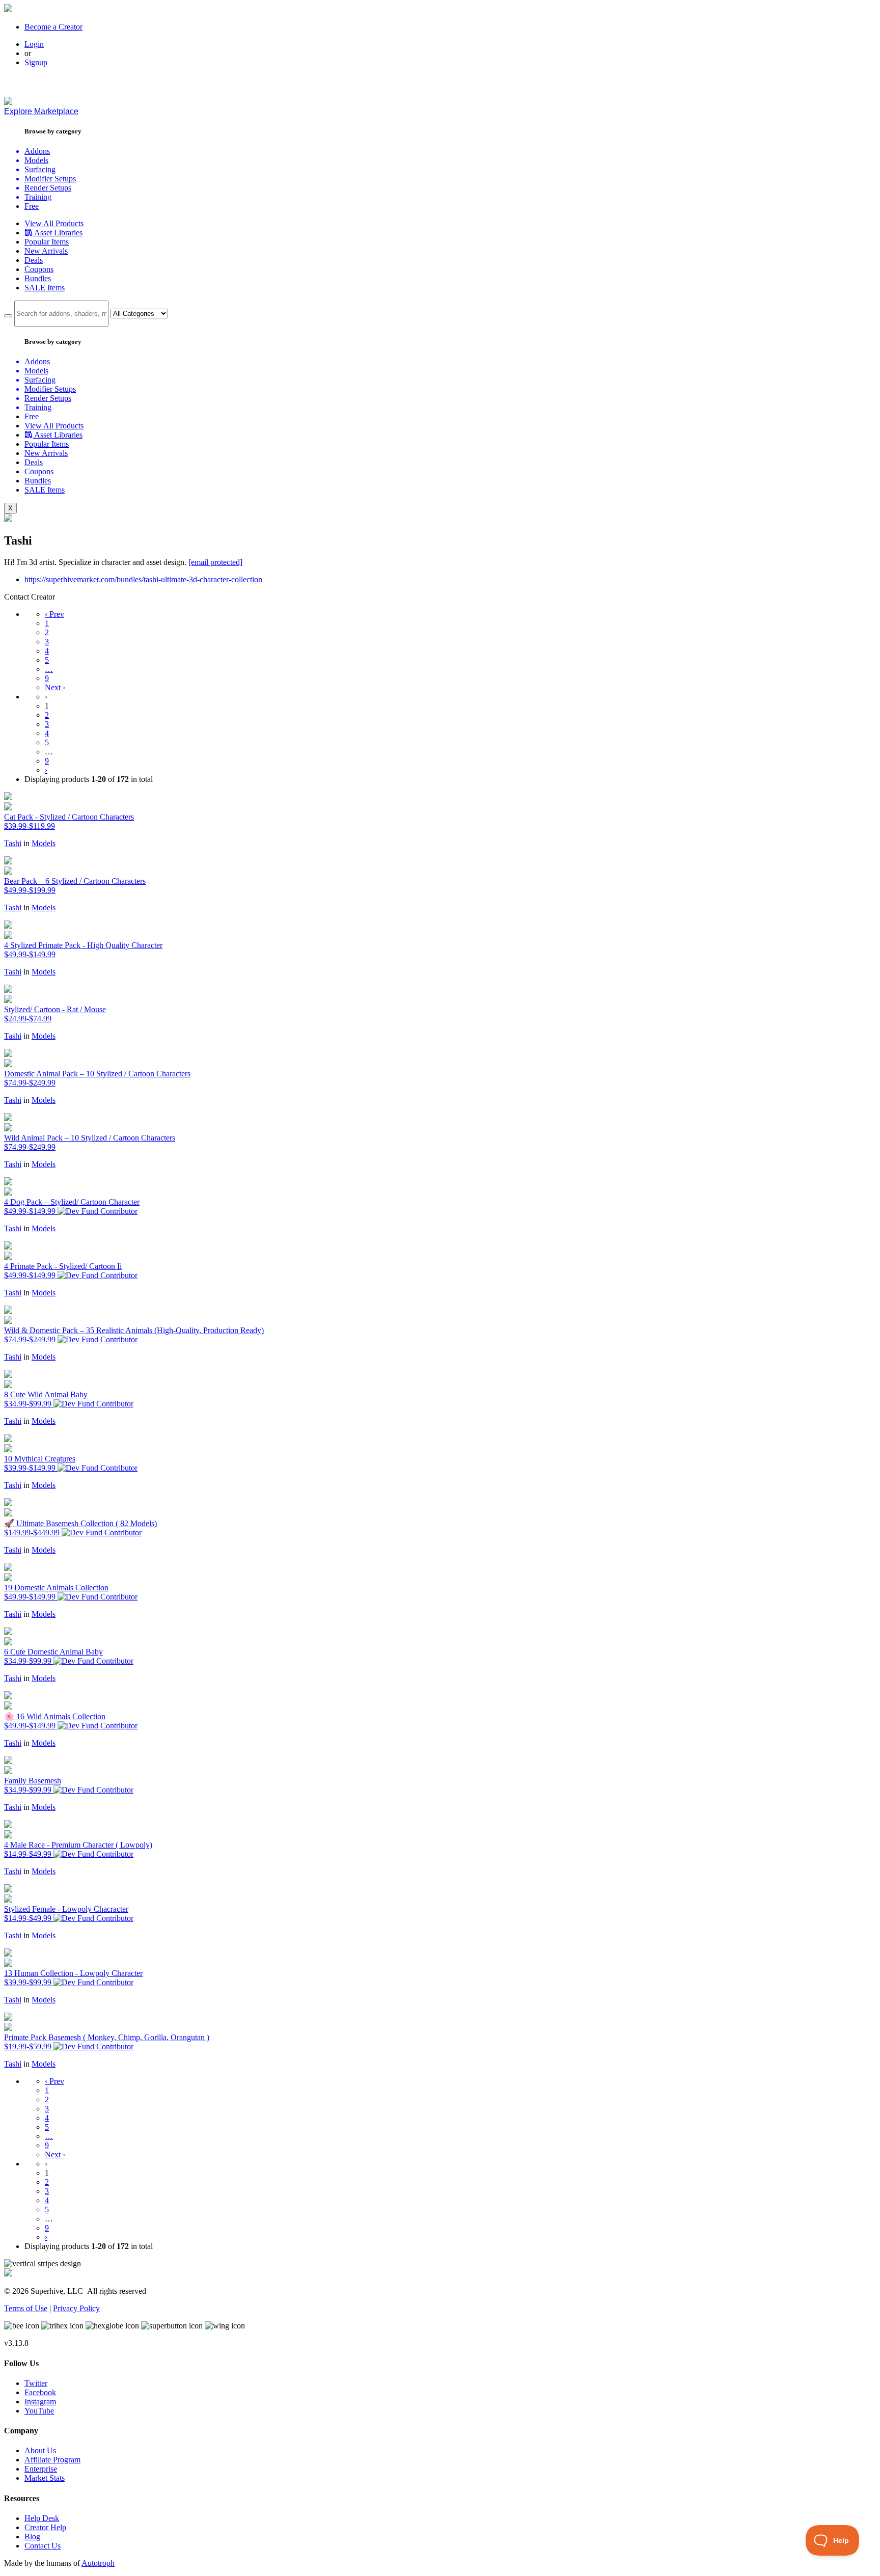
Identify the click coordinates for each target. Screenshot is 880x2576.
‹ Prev (54, 614)
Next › (55, 687)
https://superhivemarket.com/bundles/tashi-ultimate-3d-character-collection (143, 579)
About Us (40, 2450)
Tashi (13, 843)
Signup (36, 62)
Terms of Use (26, 2308)
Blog (32, 2537)
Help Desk (42, 2518)
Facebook (40, 2392)
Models (44, 843)
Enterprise (41, 2469)
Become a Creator (53, 27)
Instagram (40, 2402)
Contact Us (43, 2546)
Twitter (36, 2383)
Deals (34, 260)
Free (32, 206)
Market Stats (45, 2478)
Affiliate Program (52, 2460)
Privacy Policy (76, 2308)
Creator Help (45, 2527)
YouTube (39, 2411)
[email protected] (215, 562)
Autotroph (98, 2563)
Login (34, 44)
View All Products (54, 223)
